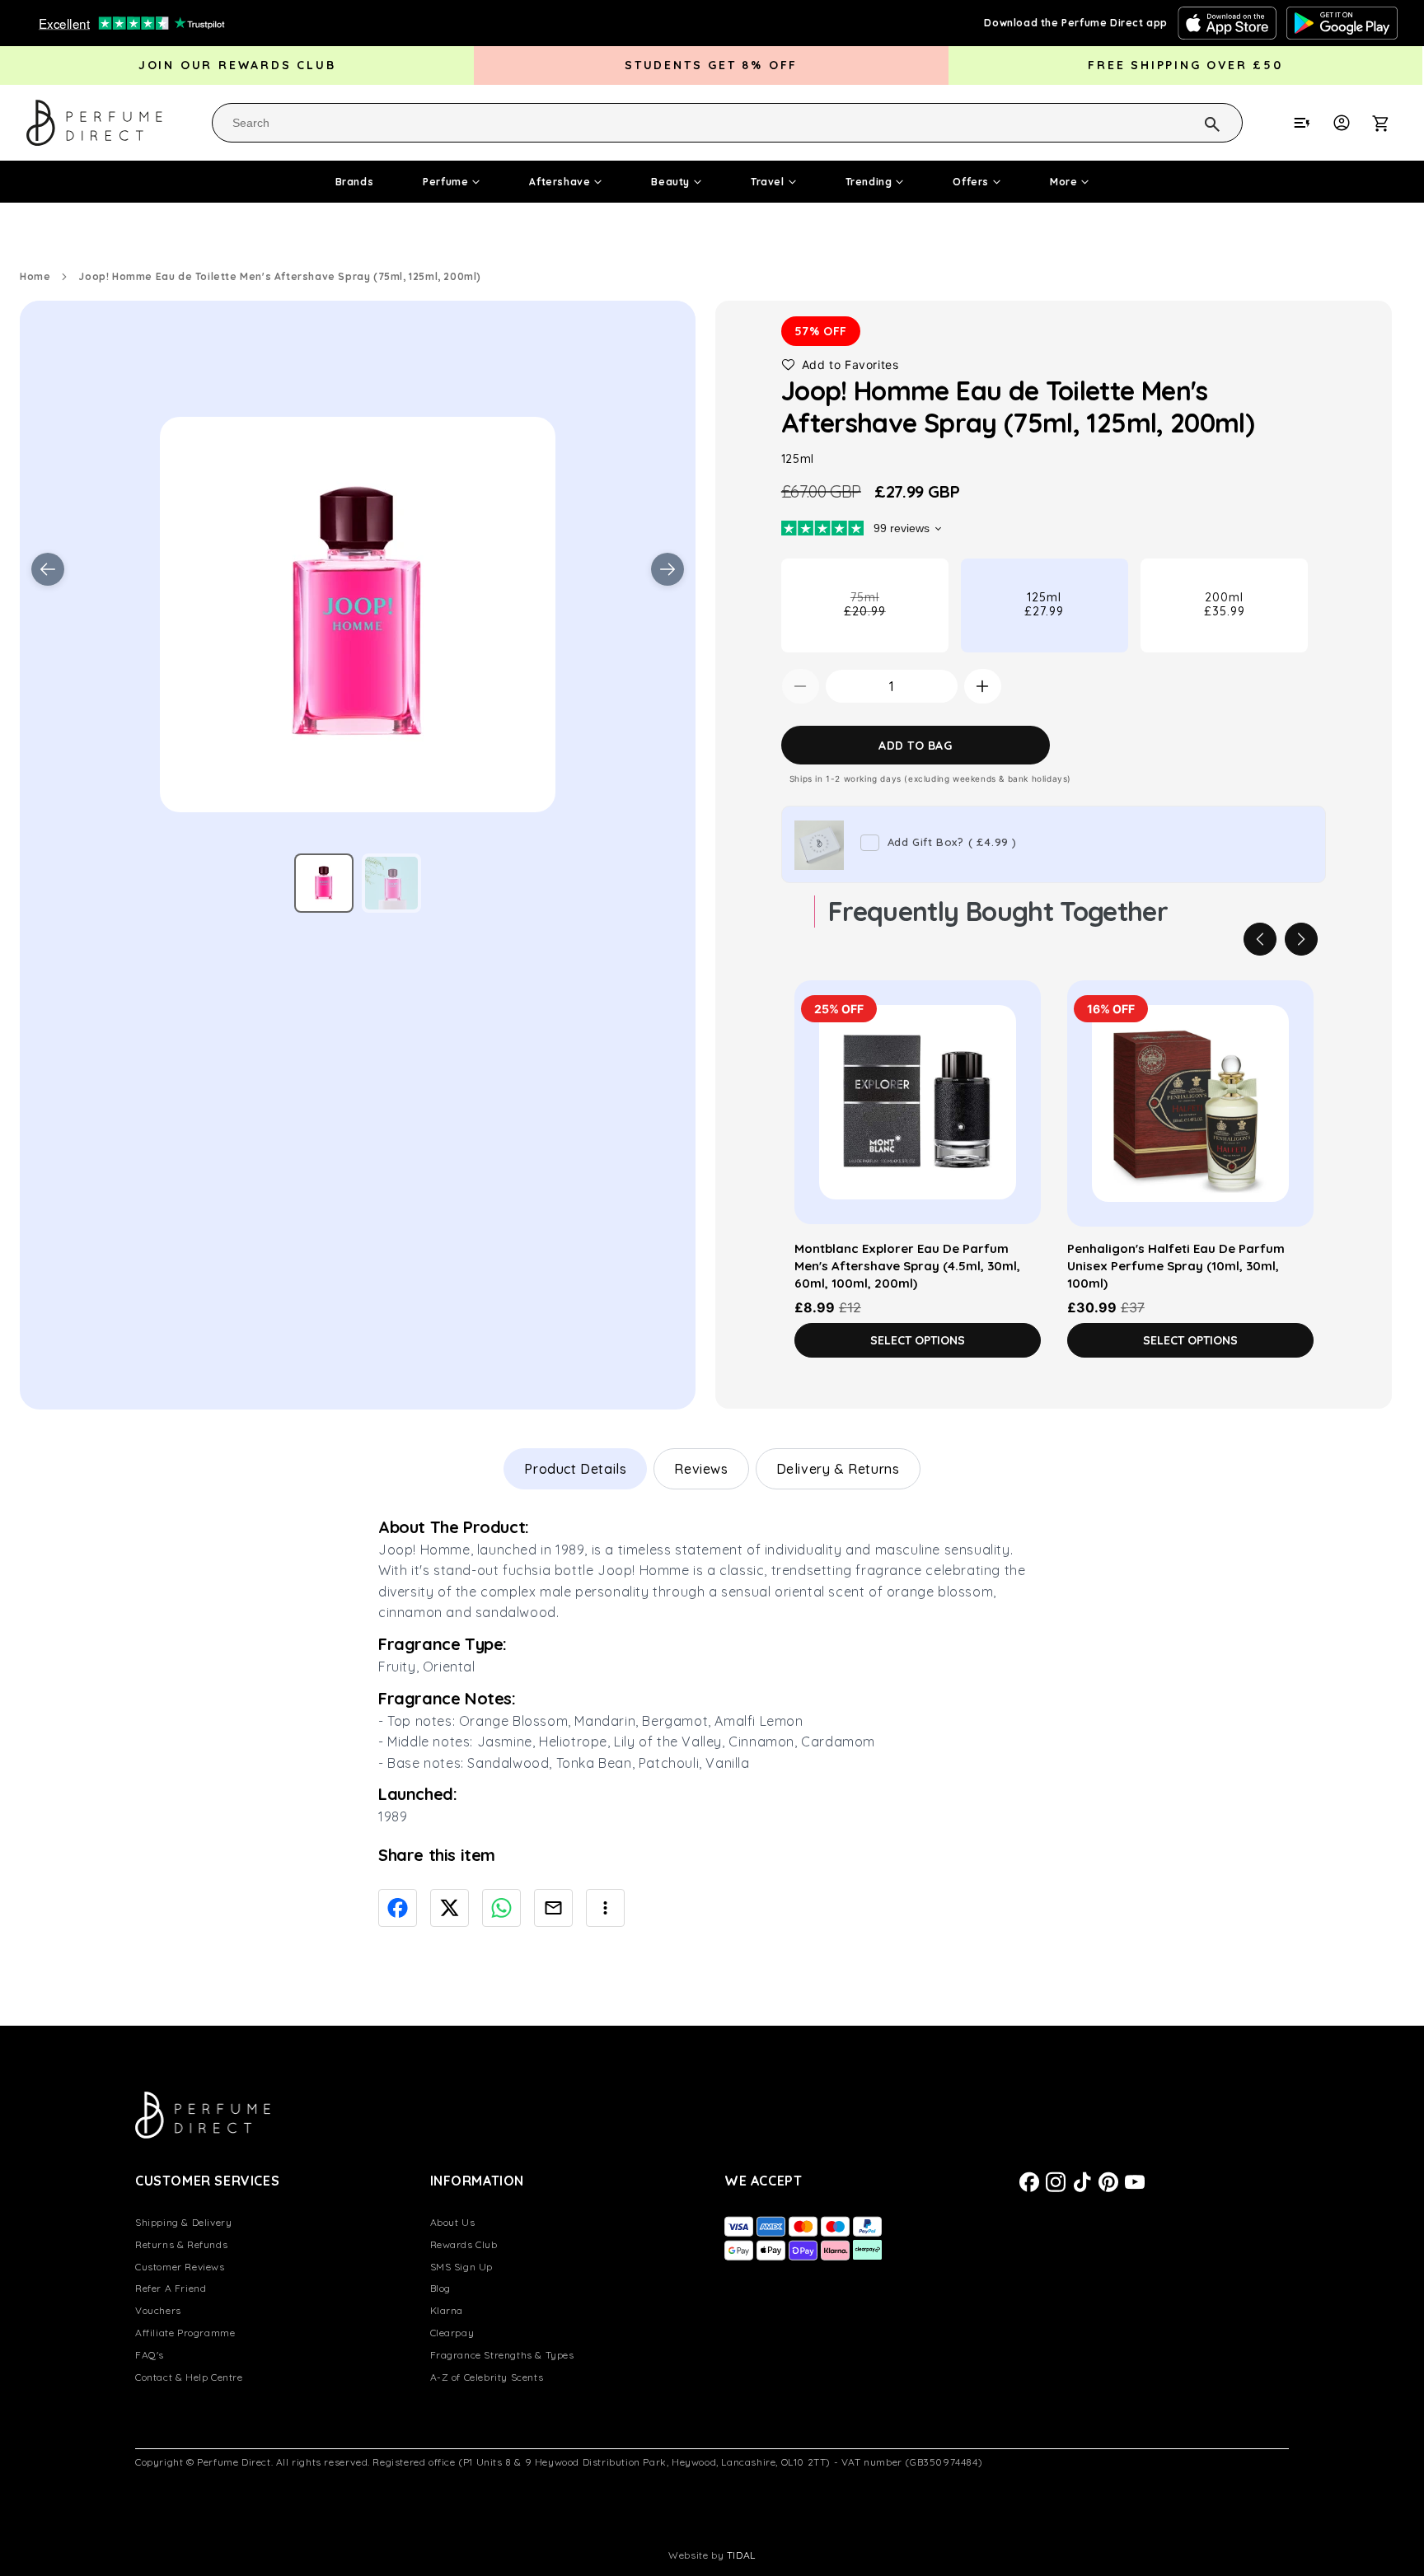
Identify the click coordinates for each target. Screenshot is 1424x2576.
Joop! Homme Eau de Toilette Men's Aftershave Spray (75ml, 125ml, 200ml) (280, 276)
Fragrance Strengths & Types (502, 2355)
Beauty (670, 182)
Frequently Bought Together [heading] (998, 911)
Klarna (447, 2310)
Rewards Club (464, 2244)
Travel (768, 182)
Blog (440, 2288)
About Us (453, 2222)
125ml (1044, 604)
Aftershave (560, 182)
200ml (1225, 604)
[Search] (1191, 122)
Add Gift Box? (952, 842)
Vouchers (158, 2310)
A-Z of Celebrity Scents (487, 2377)
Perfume (445, 182)
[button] (1389, 123)
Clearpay (452, 2333)
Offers (971, 182)
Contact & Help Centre (189, 2377)
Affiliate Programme (185, 2333)
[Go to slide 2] (391, 883)
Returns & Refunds (181, 2244)
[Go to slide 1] (324, 883)
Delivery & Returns (838, 1469)
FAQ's (150, 2355)
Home (35, 276)
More (1063, 182)
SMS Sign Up (462, 2267)
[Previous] (1260, 939)
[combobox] (727, 123)
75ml (890, 621)
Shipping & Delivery (183, 2222)
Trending (869, 182)
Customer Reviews (180, 2267)
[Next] (1301, 939)
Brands (355, 182)
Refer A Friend (171, 2288)
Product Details (575, 1469)
